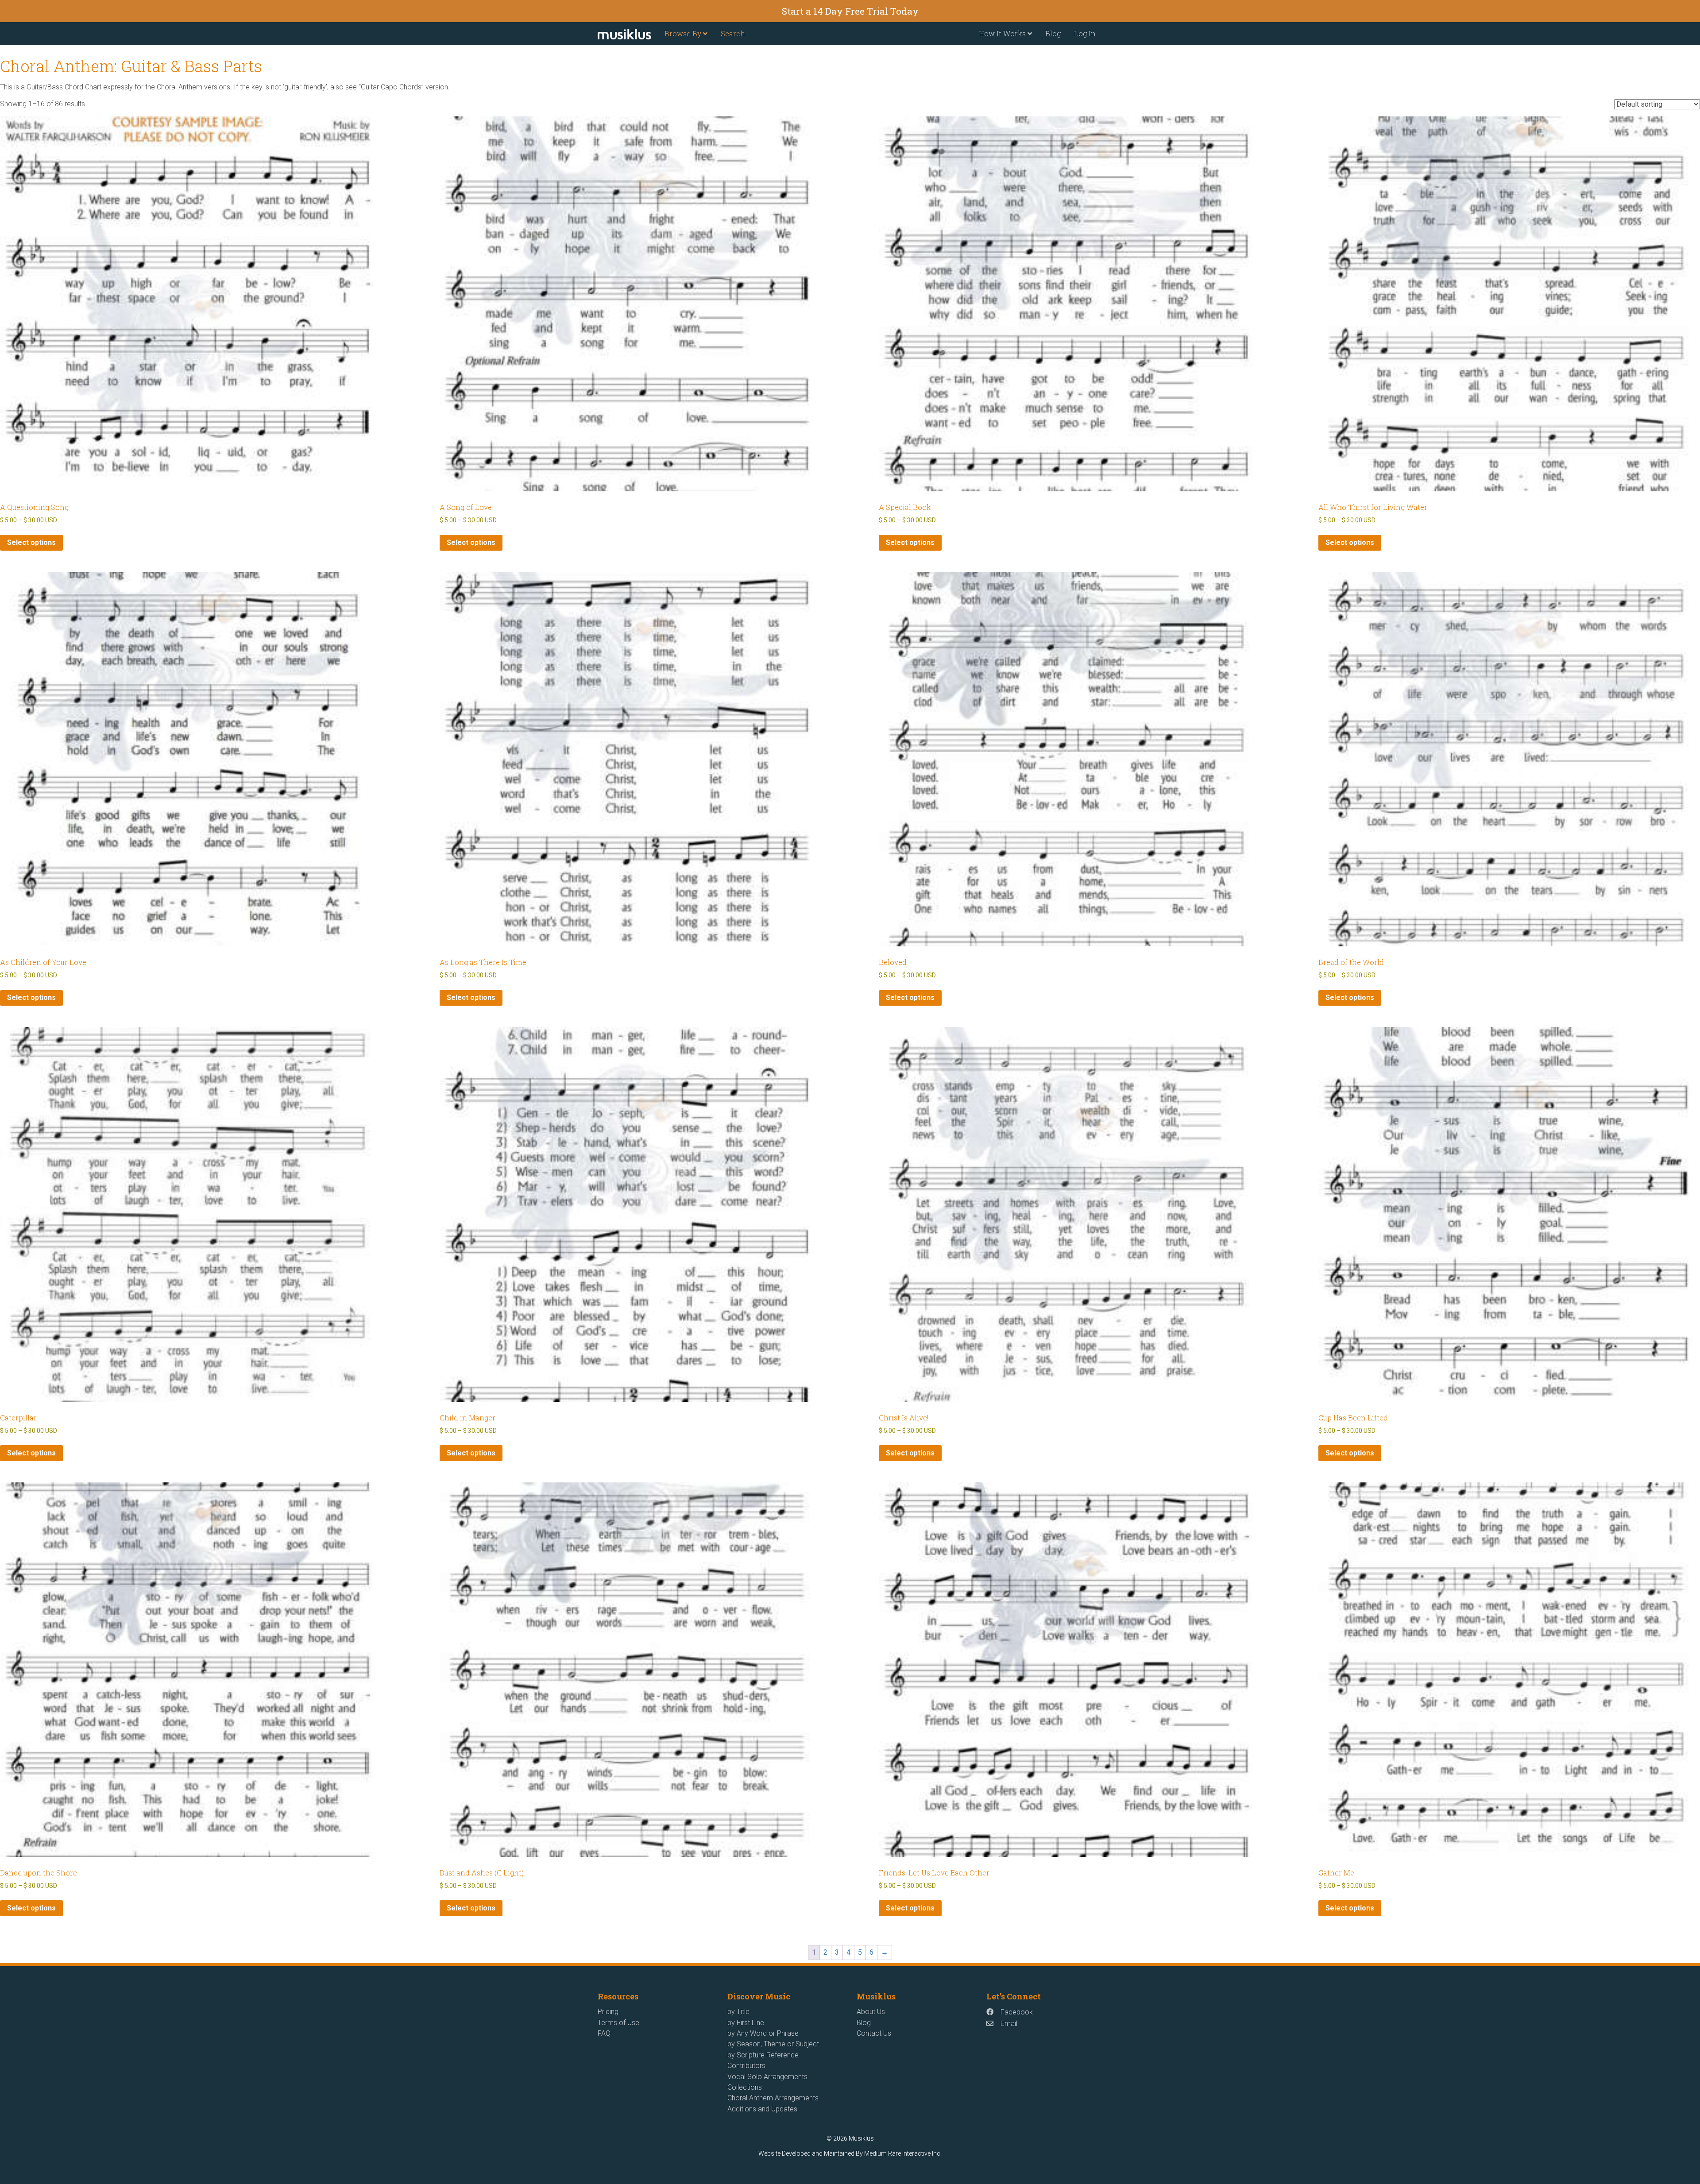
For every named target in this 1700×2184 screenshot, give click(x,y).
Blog (1053, 33)
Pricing (608, 2012)
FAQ (604, 2033)
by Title (738, 2012)
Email (1009, 2024)
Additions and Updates (762, 2109)
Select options (31, 542)
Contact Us (874, 2033)
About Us (871, 2012)
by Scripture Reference (763, 2055)
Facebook (1017, 2012)
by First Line (746, 2023)
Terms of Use (618, 2023)
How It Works (1003, 33)
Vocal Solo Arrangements (767, 2077)
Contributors (746, 2066)
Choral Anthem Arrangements (773, 2098)
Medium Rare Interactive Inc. (903, 2153)
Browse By (684, 33)
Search (733, 33)
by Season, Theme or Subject (773, 2044)
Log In (1085, 33)
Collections (745, 2087)
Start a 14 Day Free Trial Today (850, 11)
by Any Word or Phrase (763, 2033)
